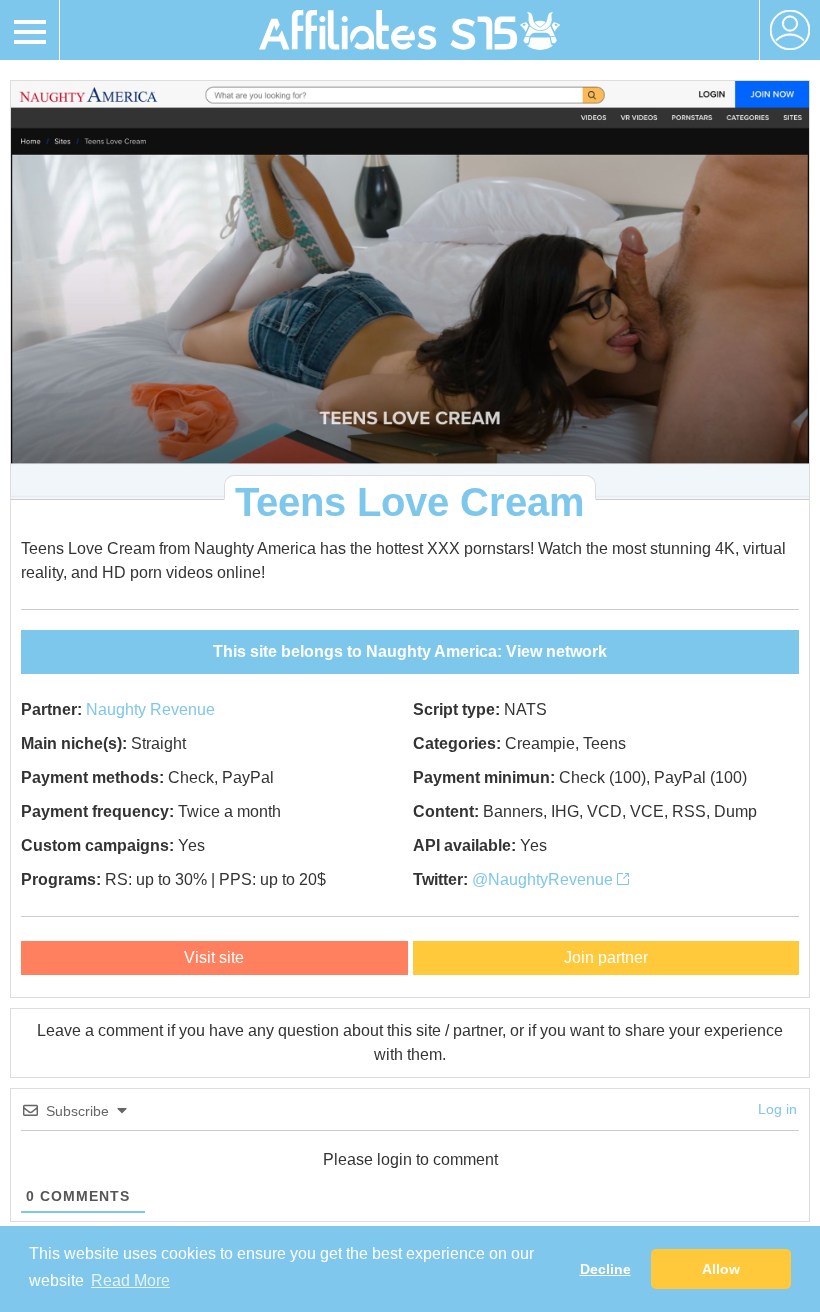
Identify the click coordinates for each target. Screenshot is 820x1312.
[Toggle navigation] (30, 30)
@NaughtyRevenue (544, 879)
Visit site (214, 957)
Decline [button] (605, 1269)
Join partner (606, 957)
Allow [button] (721, 1269)
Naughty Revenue (150, 709)
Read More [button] (130, 1280)
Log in (777, 1109)
